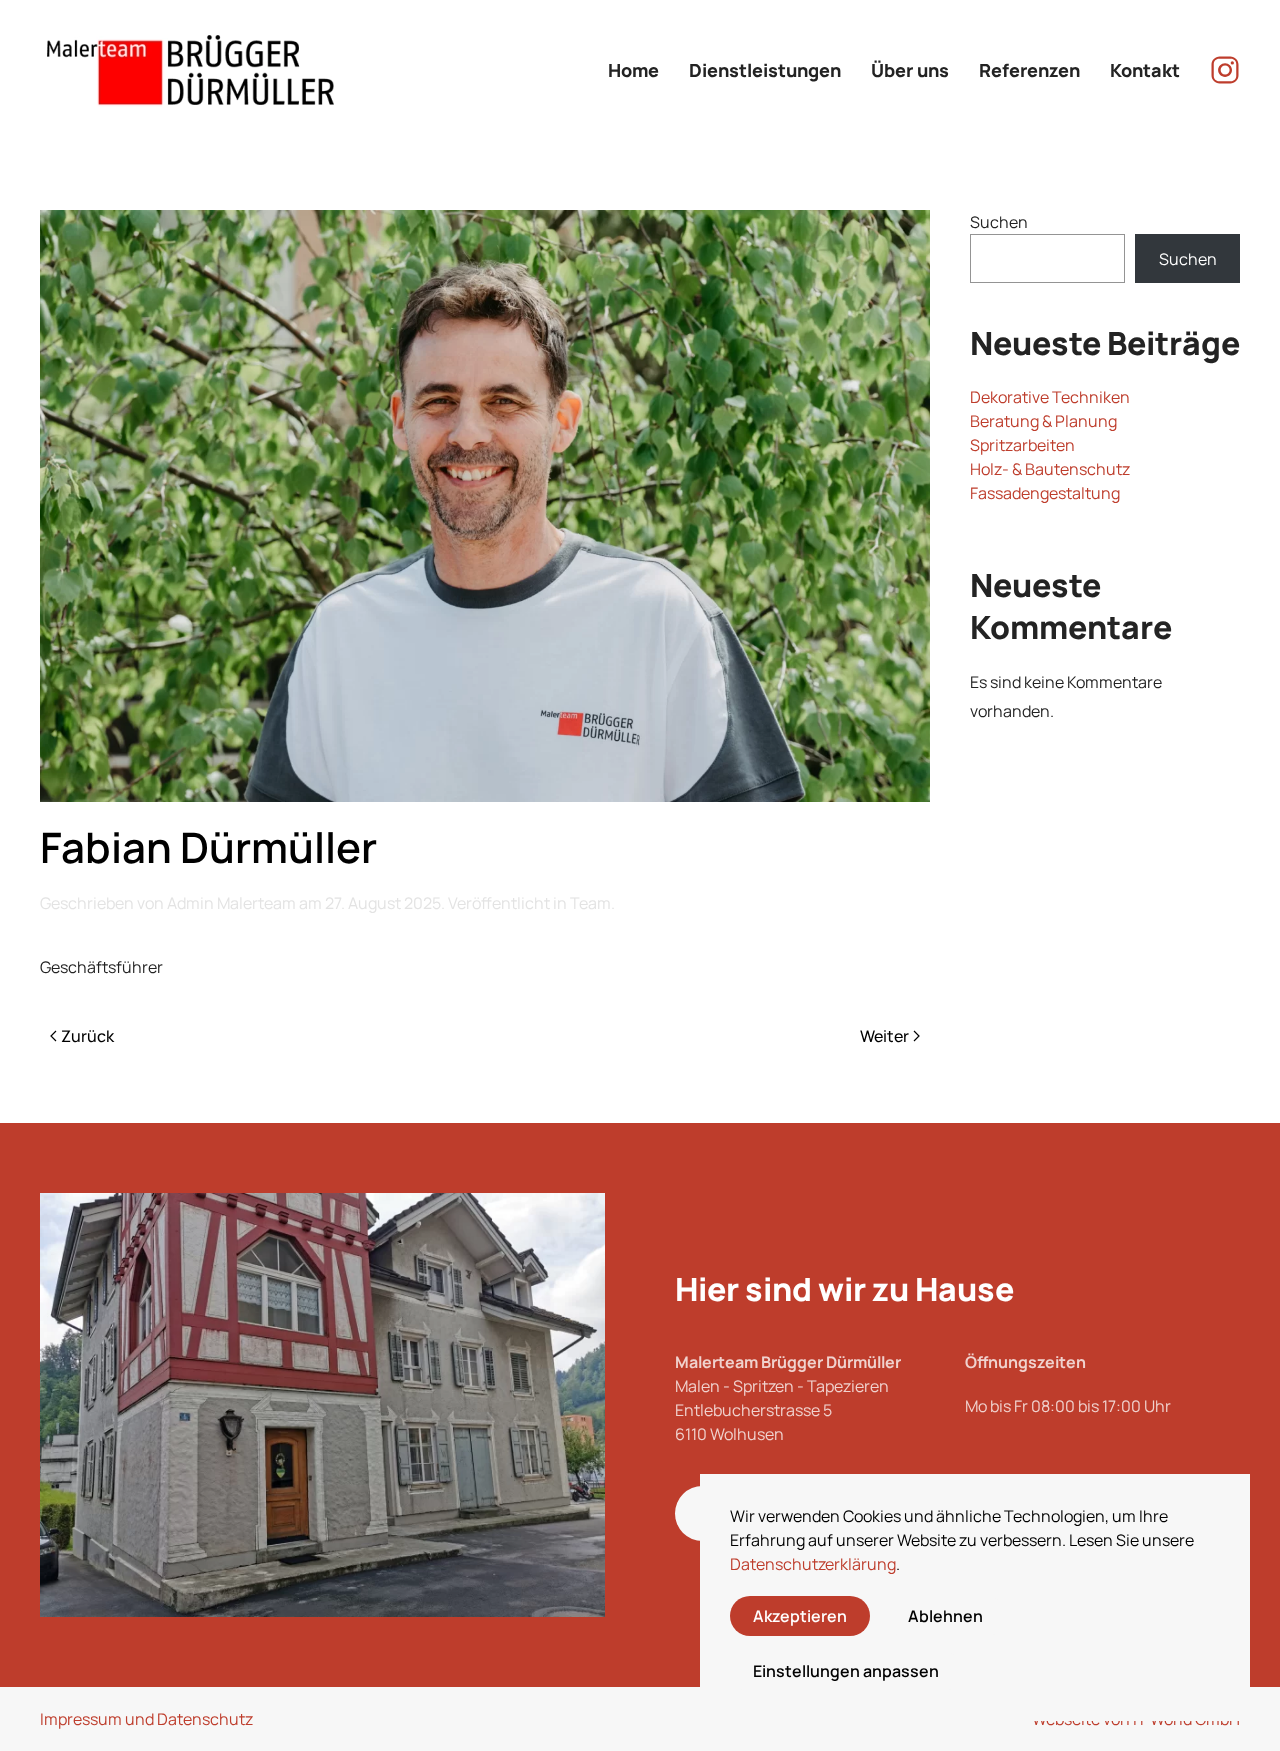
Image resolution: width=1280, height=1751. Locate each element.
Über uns (910, 70)
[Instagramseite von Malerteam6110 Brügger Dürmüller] (1225, 68)
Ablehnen (945, 1616)
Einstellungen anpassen (846, 1671)
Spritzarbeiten (1022, 445)
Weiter (884, 1036)
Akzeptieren (800, 1616)
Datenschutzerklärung (813, 1564)
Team (590, 903)
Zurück (87, 1036)
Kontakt (1145, 70)
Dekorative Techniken (1050, 397)
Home (633, 70)
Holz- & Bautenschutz (1050, 469)
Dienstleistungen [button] (765, 70)
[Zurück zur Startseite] (190, 70)
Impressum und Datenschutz (146, 1719)
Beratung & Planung (1043, 421)
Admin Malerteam (231, 903)
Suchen (999, 222)
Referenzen (1029, 70)
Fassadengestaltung (1045, 493)
